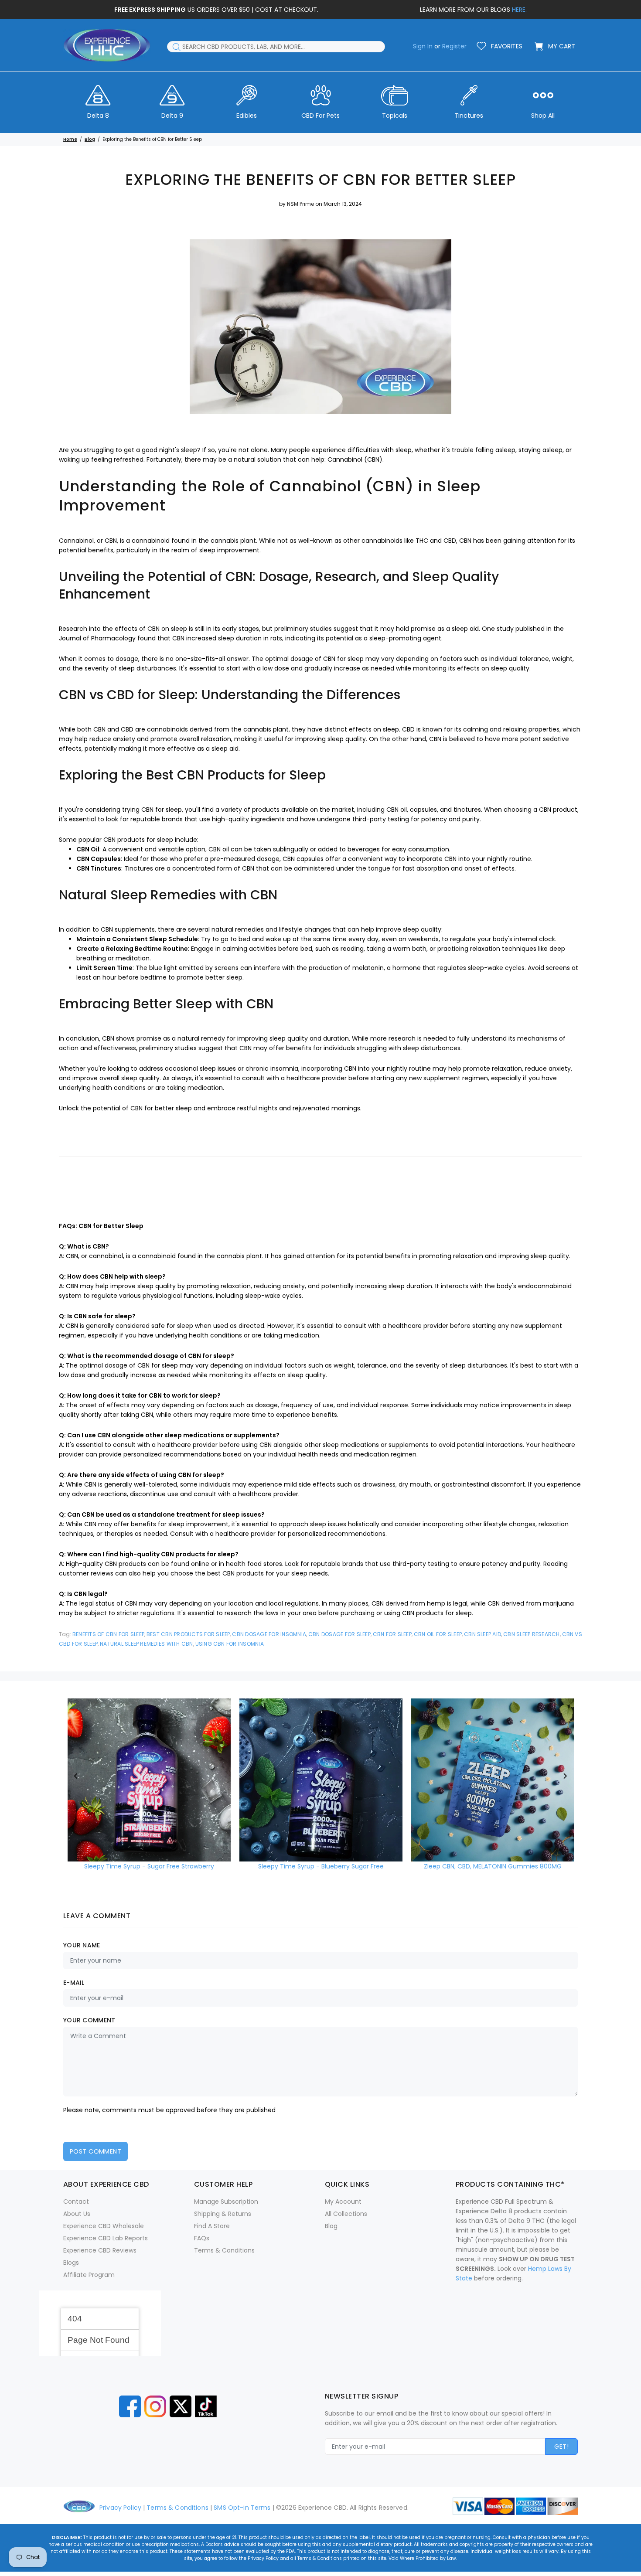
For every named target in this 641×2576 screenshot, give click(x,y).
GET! (561, 2447)
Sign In (423, 46)
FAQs (202, 2238)
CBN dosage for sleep (339, 1634)
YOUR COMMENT (89, 2020)
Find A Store (212, 2226)
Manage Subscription (226, 2202)
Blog (90, 139)
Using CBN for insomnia (230, 1644)
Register (454, 46)
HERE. (519, 10)
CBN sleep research (531, 1634)
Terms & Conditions (224, 2250)
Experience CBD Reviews (100, 2250)
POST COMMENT (95, 2151)
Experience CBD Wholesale (104, 2226)
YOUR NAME (82, 1945)
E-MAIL (74, 1983)
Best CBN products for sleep (188, 1634)
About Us (77, 2214)
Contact (76, 2202)
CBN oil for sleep (438, 1634)
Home (70, 139)
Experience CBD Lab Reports (106, 2238)
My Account (343, 2202)
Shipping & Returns (223, 2214)
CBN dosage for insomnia (269, 1634)
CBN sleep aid (482, 1634)
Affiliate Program (89, 2275)
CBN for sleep (392, 1634)
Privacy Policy (120, 2508)
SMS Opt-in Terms (242, 2508)
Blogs (71, 2263)
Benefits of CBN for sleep (108, 1634)
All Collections (346, 2214)
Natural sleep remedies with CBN (146, 1644)
